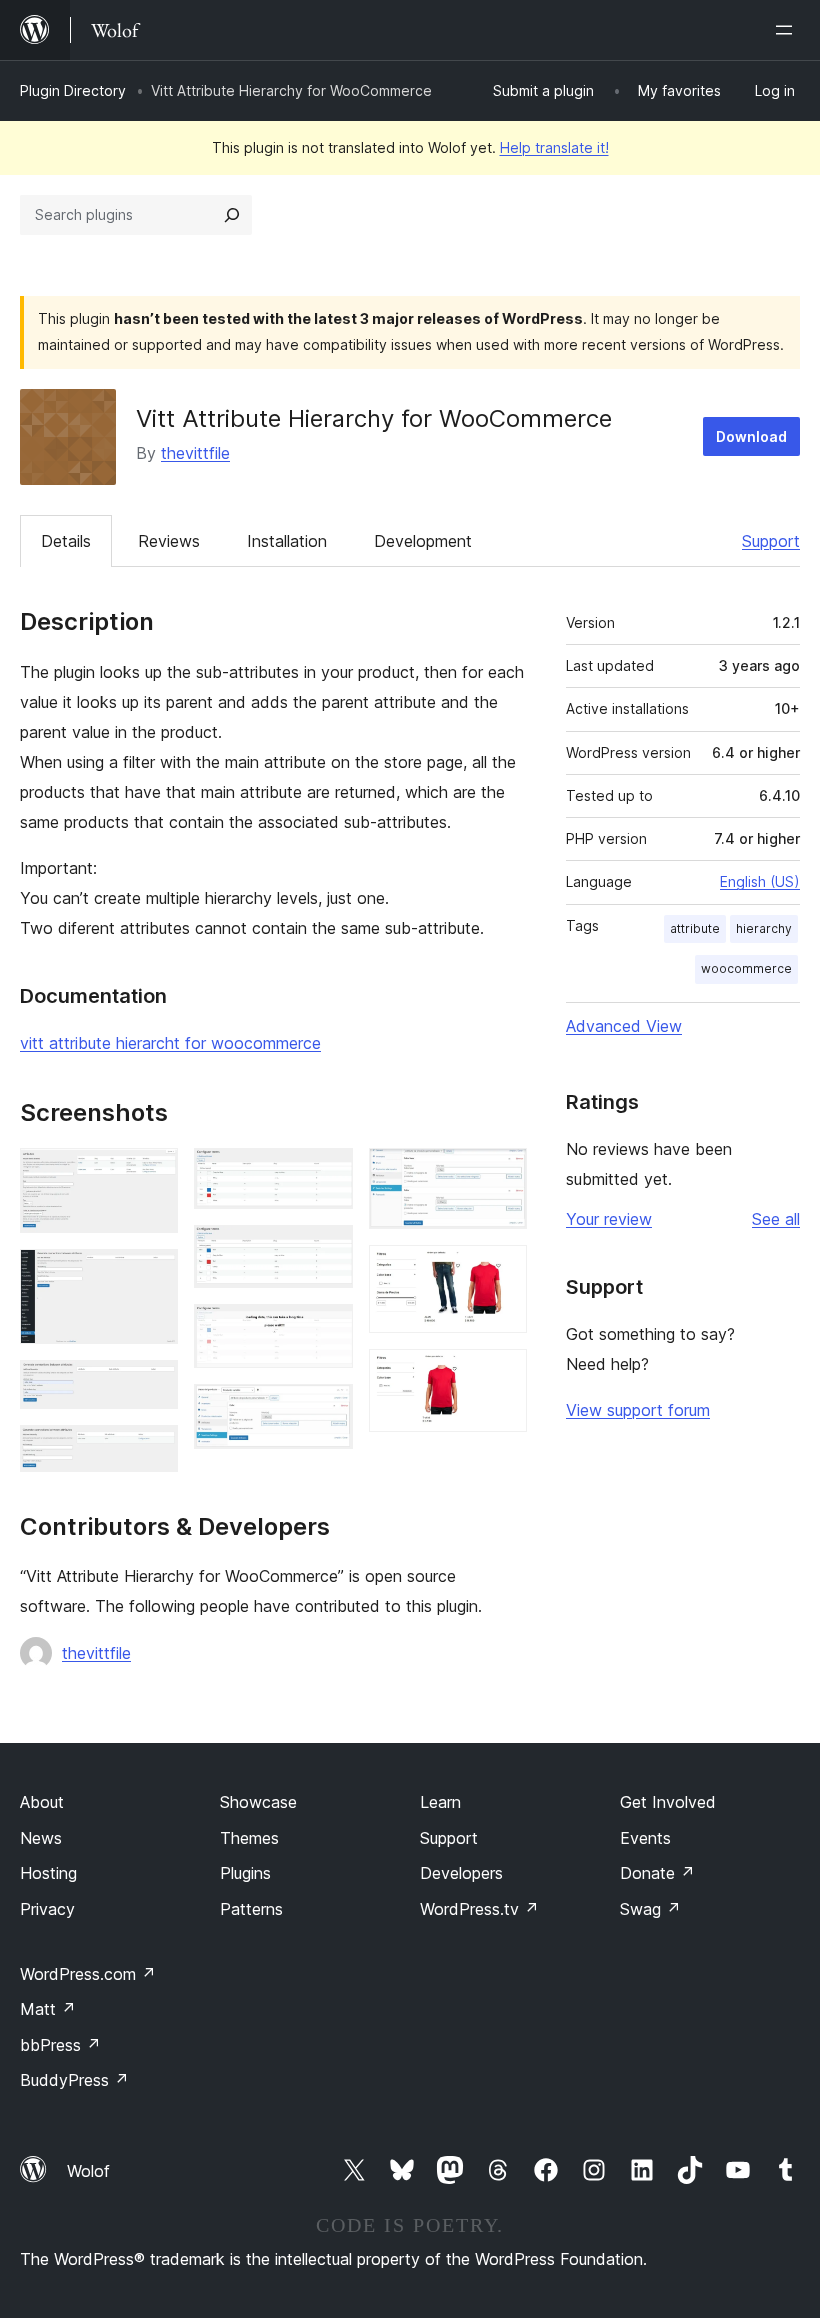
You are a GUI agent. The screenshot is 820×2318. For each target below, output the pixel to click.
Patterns (251, 1909)
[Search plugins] (232, 215)
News (41, 1838)
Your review (609, 1219)
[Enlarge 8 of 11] (326, 1411)
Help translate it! (554, 147)
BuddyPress (74, 2080)
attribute (695, 928)
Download (751, 436)
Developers (461, 1873)
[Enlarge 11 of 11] (500, 1376)
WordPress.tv (479, 1909)
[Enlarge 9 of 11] (500, 1175)
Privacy (47, 1909)
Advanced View (624, 1026)
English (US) (760, 881)
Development (423, 541)
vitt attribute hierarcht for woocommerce (170, 1043)
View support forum (638, 1410)
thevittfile (195, 453)
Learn (440, 1802)
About (42, 1802)
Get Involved (668, 1802)
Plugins (245, 1873)
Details (66, 541)
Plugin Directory (73, 90)
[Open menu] (788, 30)
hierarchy (764, 928)
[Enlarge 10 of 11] (500, 1272)
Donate (657, 1873)
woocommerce (746, 968)
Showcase (258, 1802)
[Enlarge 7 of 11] (326, 1331)
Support (771, 541)
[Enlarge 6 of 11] (326, 1252)
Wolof (88, 2171)
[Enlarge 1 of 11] (151, 1175)
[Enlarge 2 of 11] (151, 1276)
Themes (249, 1838)
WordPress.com (88, 1974)
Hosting (48, 1873)
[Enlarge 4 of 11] (151, 1452)
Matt (48, 2009)
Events (645, 1838)
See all (776, 1219)
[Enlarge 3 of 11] (151, 1387)
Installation (287, 541)
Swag (650, 1909)
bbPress (60, 2045)
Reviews (169, 541)
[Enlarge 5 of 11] (326, 1175)
